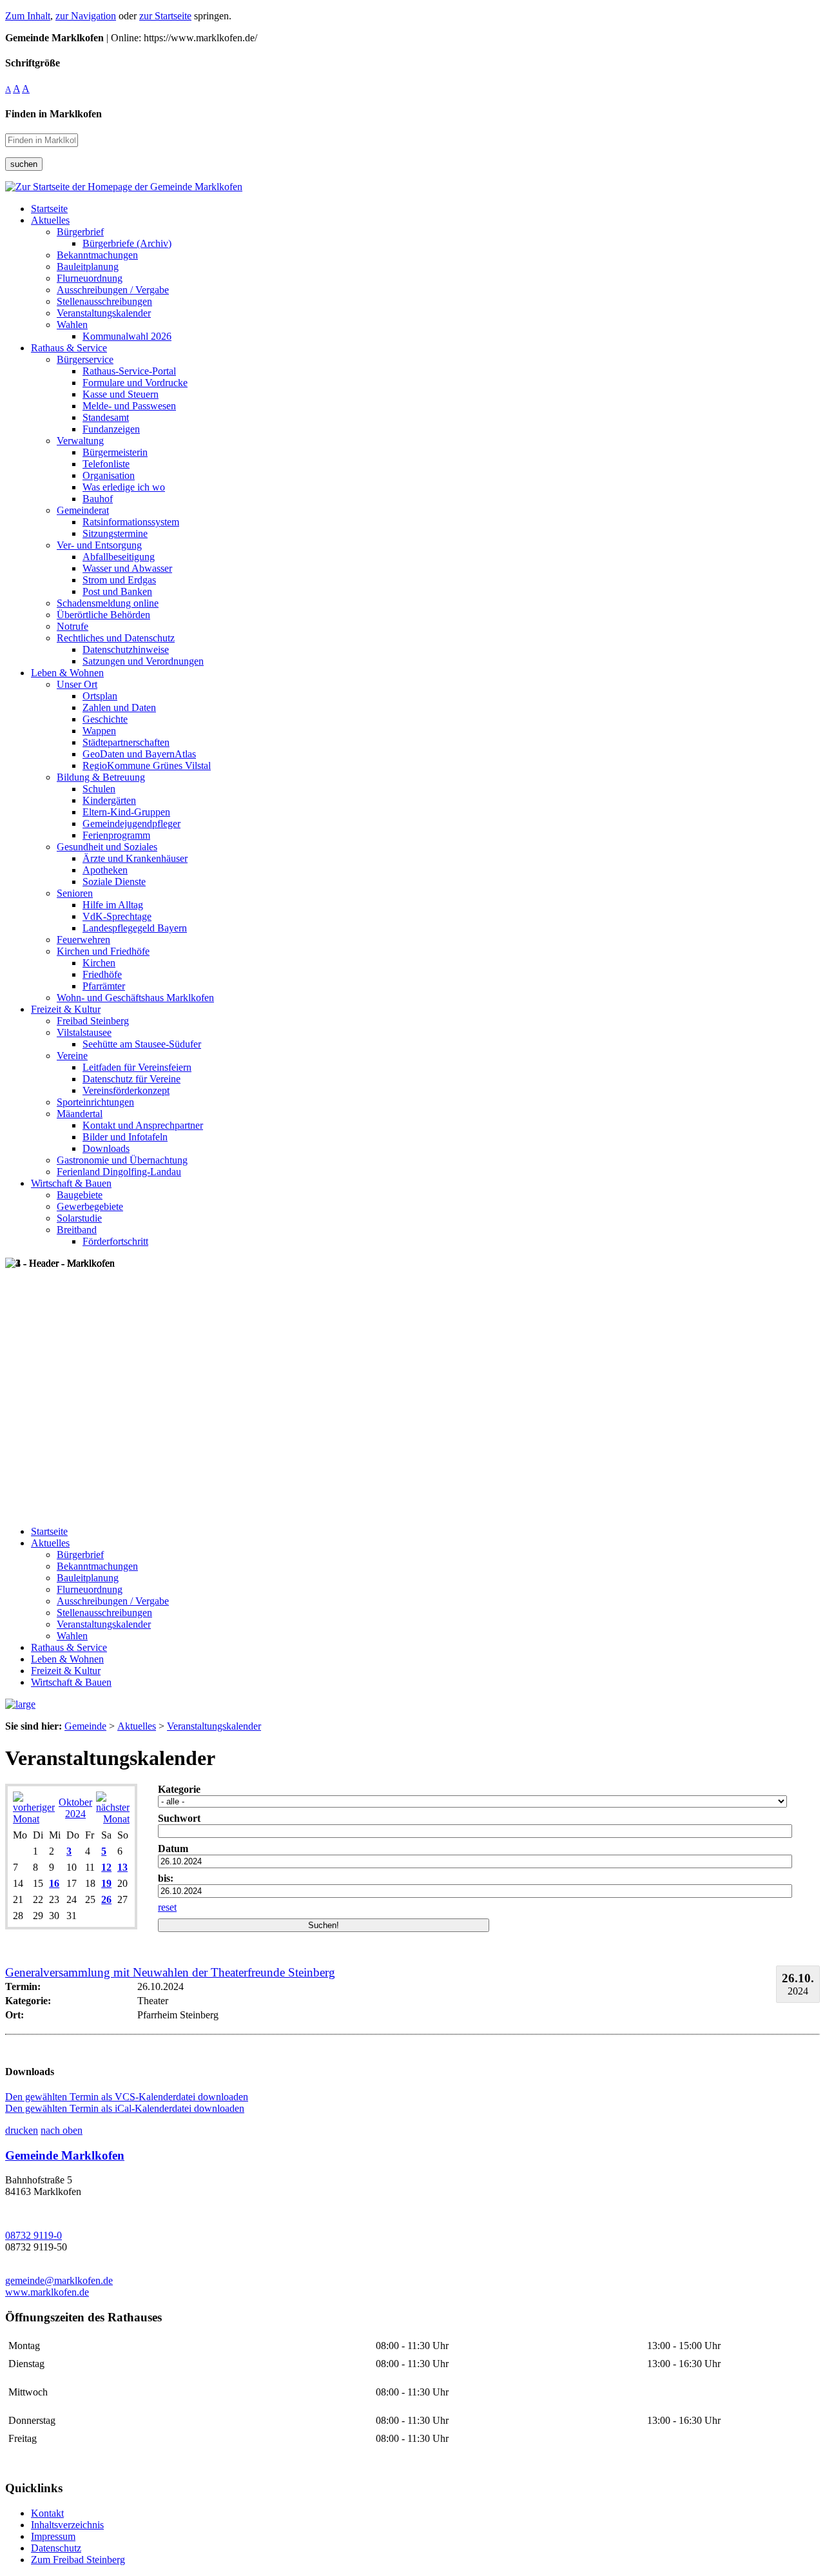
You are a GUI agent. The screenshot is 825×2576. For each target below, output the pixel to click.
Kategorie (179, 1789)
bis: (166, 1878)
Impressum (53, 2536)
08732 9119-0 (34, 2235)
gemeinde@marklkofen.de (59, 2280)
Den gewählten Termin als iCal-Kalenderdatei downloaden (125, 2108)
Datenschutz (56, 2548)
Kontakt (47, 2513)
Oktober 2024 (75, 1808)
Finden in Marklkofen (53, 114)
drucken (22, 2130)
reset (167, 1907)
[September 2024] (34, 1819)
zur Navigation (86, 16)
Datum (173, 1849)
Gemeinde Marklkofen (65, 2155)
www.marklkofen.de (47, 2292)
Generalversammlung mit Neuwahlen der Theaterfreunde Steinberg (170, 1972)
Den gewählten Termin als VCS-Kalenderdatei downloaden (127, 2097)
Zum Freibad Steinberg (78, 2560)
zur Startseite (165, 16)
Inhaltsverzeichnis (67, 2525)
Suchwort (179, 1818)
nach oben (62, 2130)
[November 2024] (113, 1819)
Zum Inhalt (28, 16)
